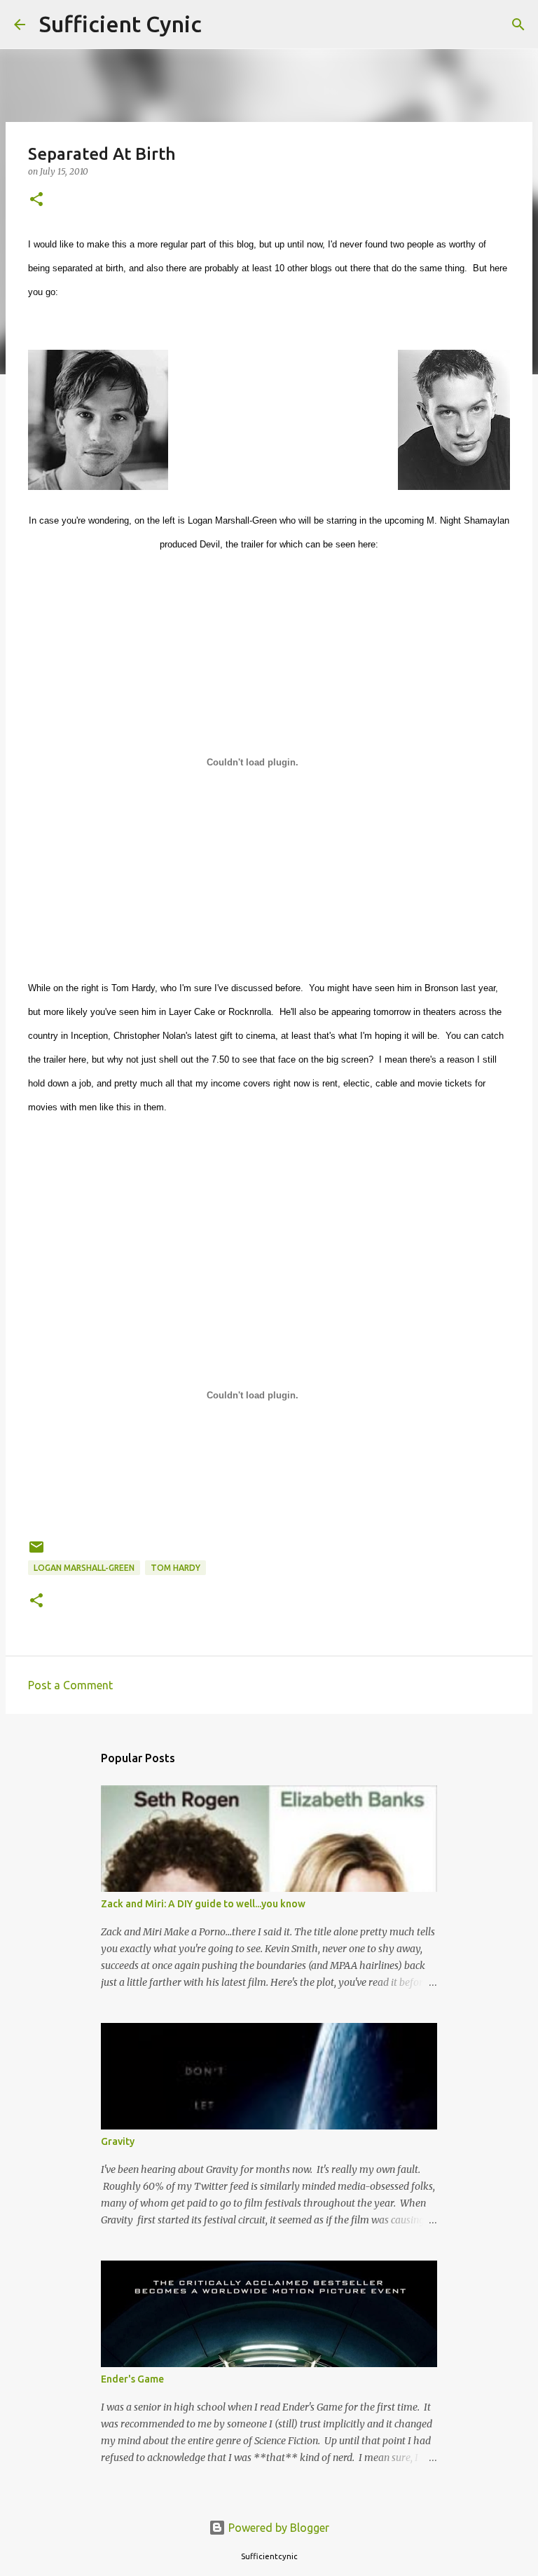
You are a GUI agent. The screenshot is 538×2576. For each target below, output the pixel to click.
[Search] (221, 25)
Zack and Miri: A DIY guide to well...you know (203, 1904)
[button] (36, 200)
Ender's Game (132, 2379)
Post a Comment (70, 1685)
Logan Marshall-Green (84, 1568)
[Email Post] (36, 1552)
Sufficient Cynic (120, 24)
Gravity (118, 2141)
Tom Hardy (175, 1568)
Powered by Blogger (277, 2528)
